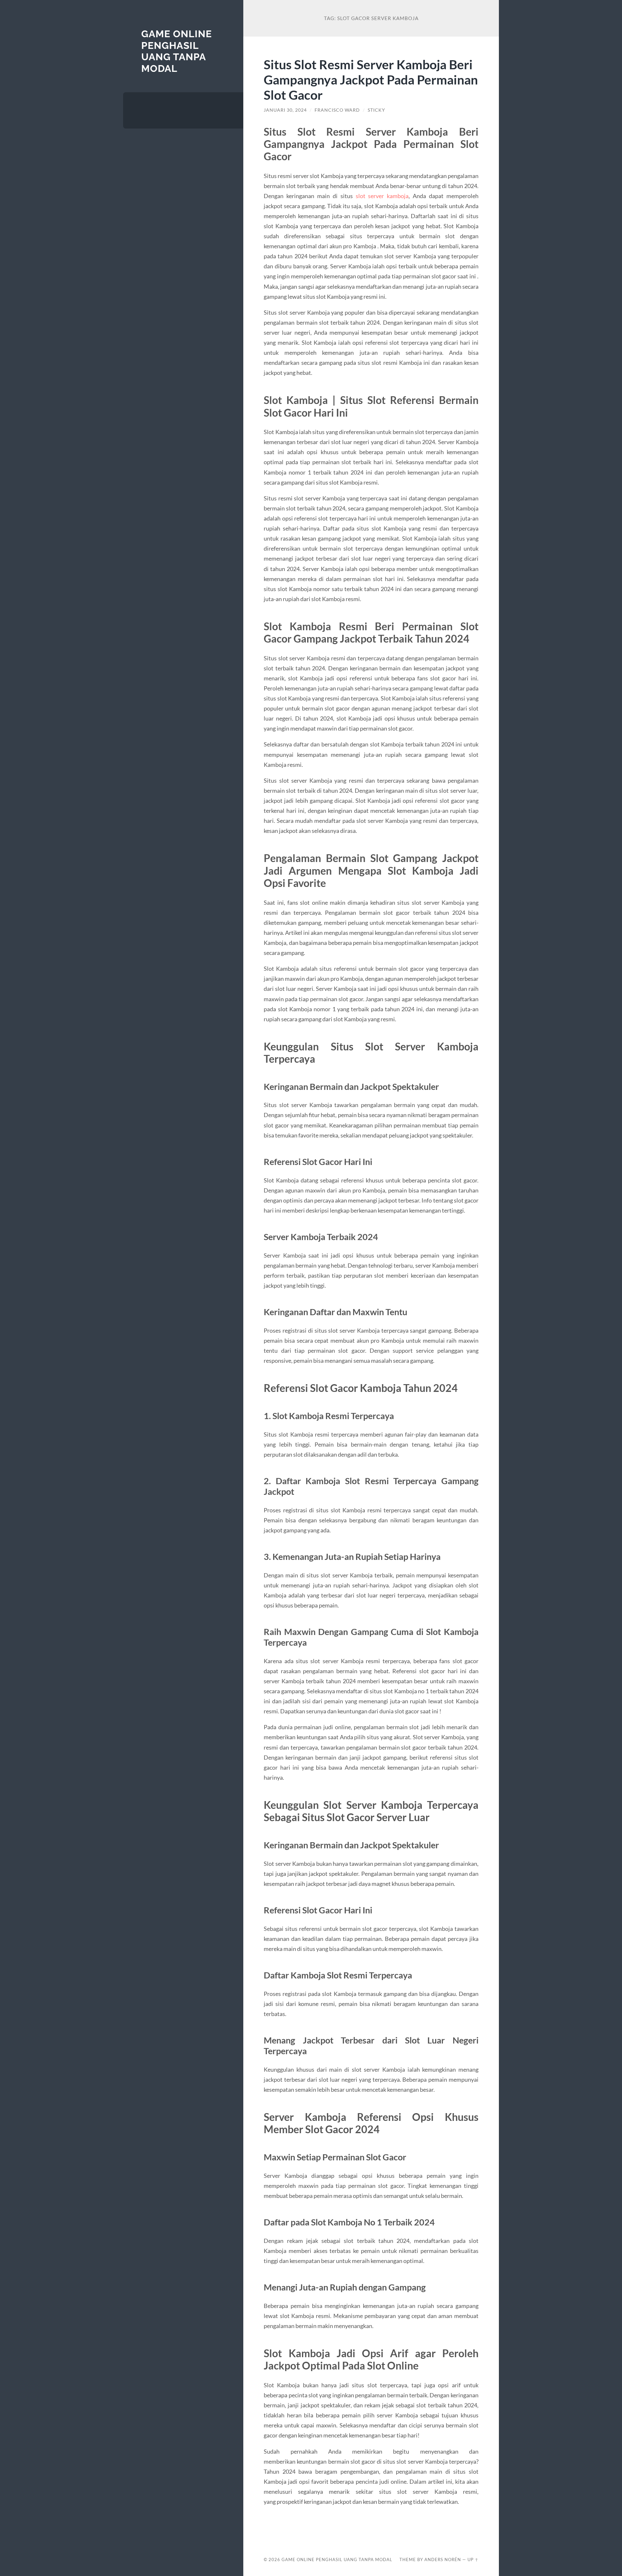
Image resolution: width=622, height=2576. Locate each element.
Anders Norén (443, 2559)
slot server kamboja (382, 196)
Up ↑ (473, 2559)
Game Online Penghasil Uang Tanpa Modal (177, 51)
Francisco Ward (337, 110)
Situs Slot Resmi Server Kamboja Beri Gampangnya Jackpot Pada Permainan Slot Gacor (371, 79)
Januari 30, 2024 (285, 110)
